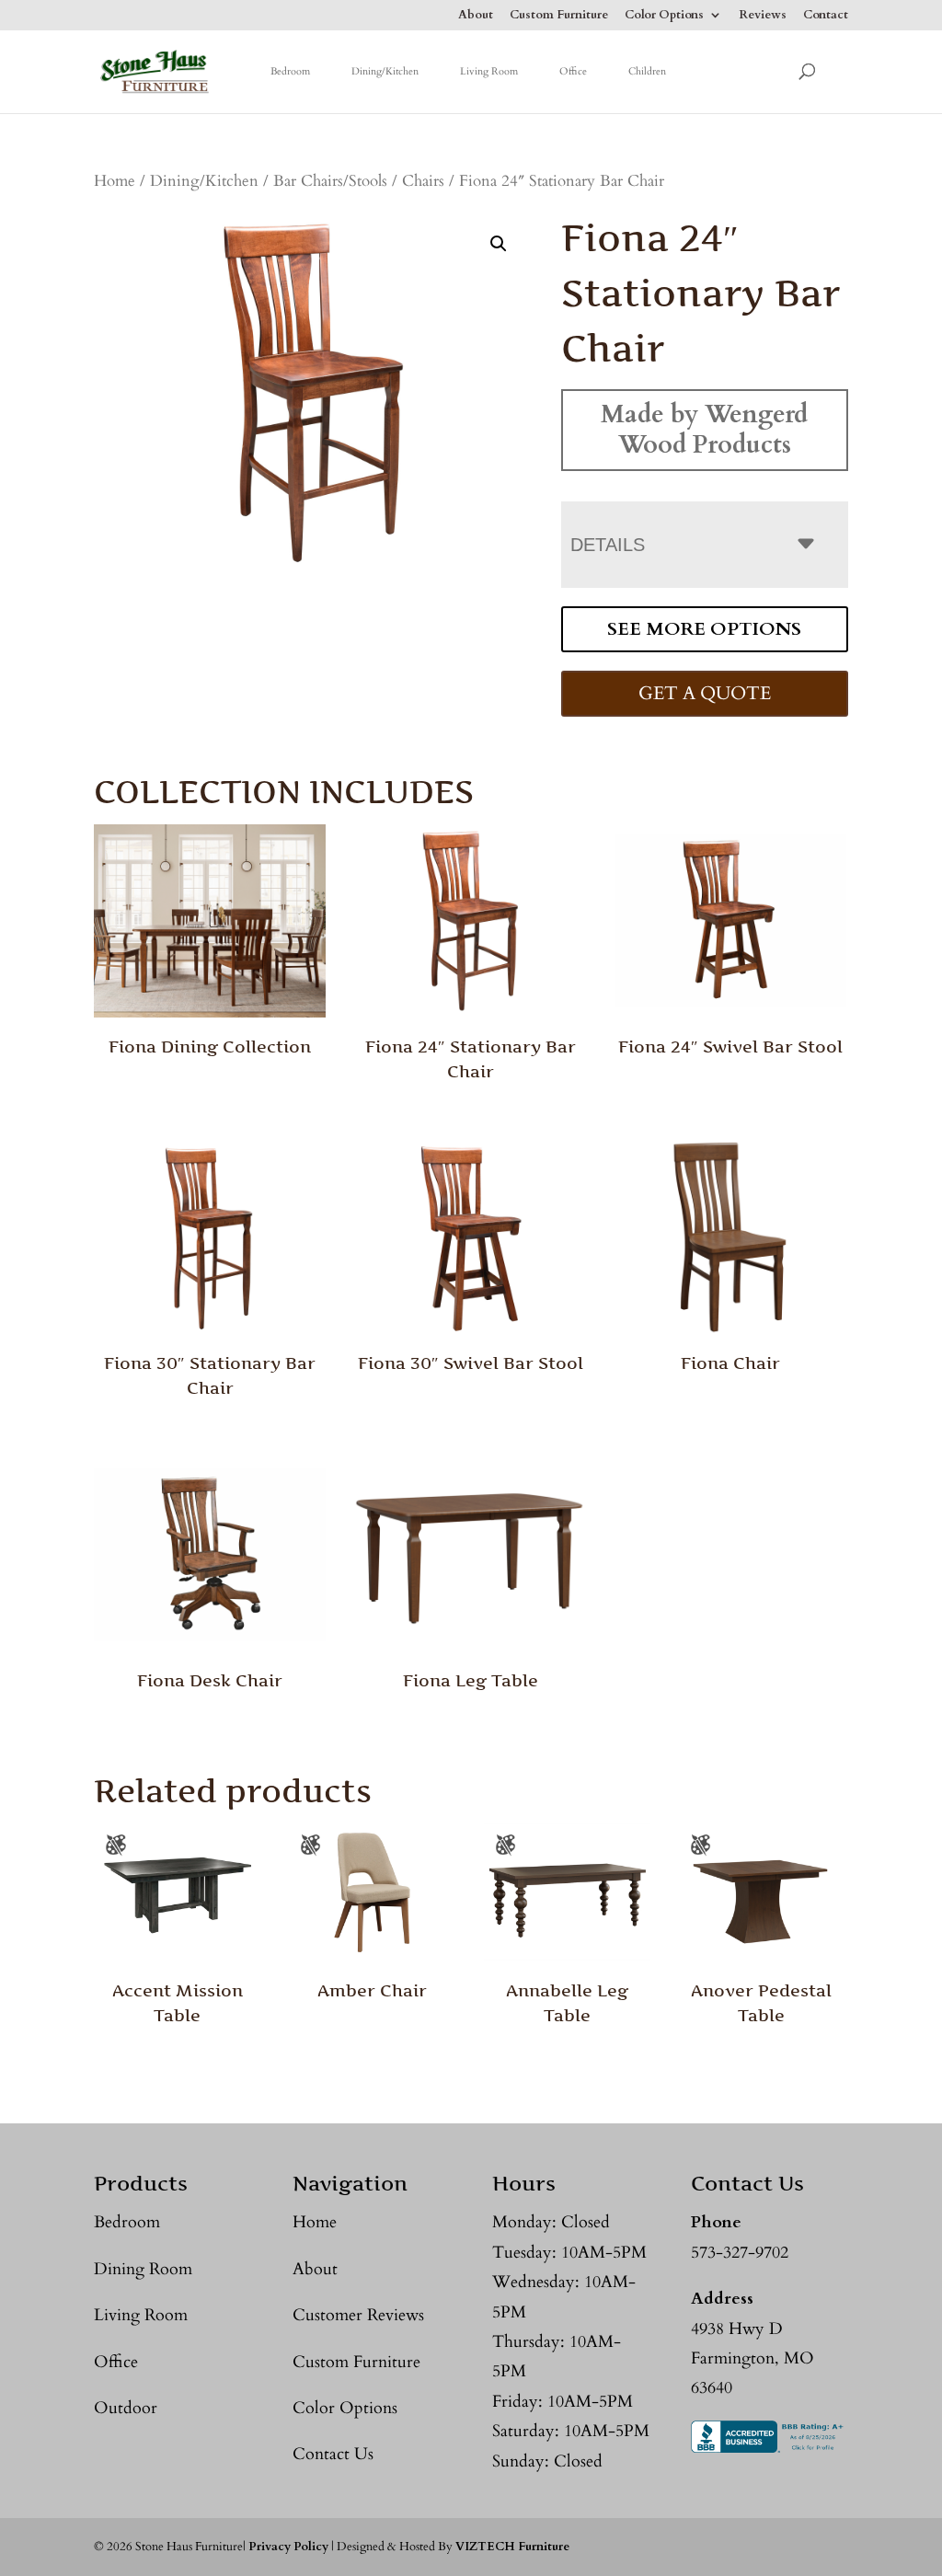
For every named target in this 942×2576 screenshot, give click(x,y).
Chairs (423, 181)
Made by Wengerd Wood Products (704, 429)
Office (573, 71)
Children (647, 71)
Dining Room (143, 2269)
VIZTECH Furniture (512, 2547)
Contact (826, 16)
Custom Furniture (559, 16)
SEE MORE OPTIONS (704, 629)
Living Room (489, 71)
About (476, 16)
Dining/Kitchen (385, 71)
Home (115, 181)
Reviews (763, 16)
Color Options (664, 16)
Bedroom (290, 71)
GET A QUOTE (705, 693)
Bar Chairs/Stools (330, 181)
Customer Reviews (358, 2315)
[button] (499, 244)
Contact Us (333, 2454)
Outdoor (126, 2408)
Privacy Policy (288, 2547)
